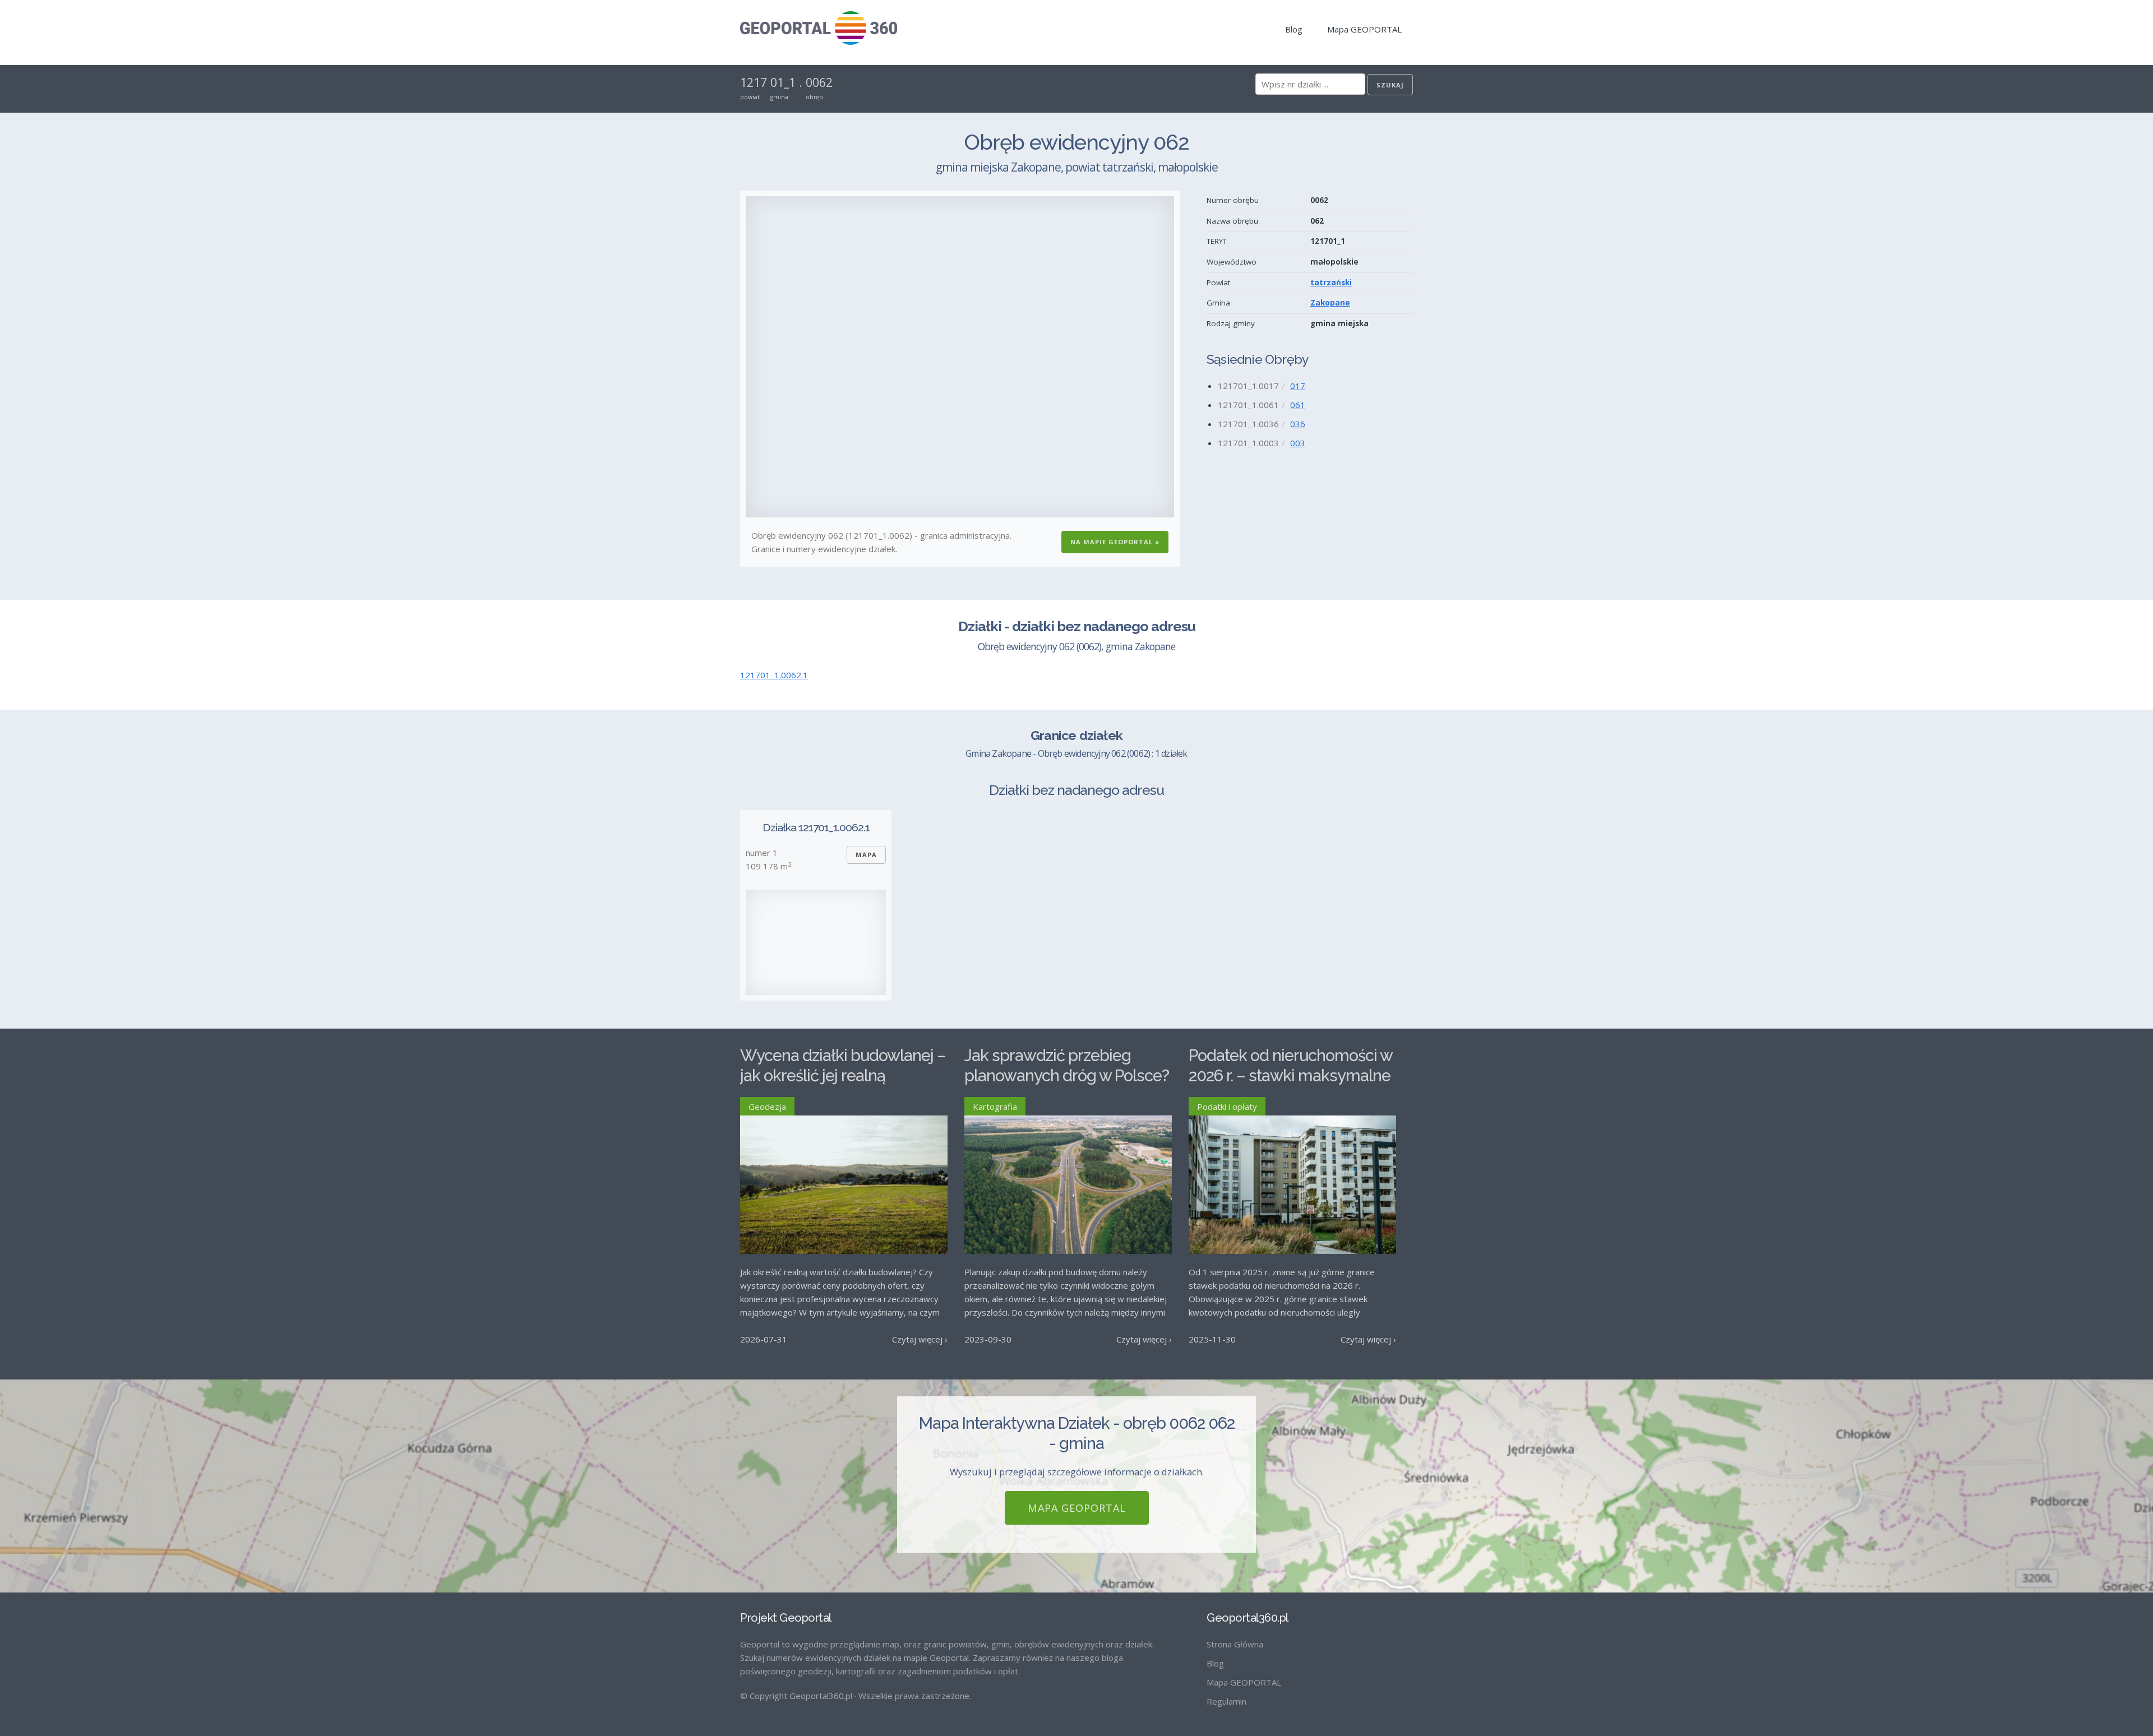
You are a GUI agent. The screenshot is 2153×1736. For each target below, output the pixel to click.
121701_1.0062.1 (774, 675)
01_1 (783, 82)
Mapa (866, 855)
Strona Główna (1235, 1644)
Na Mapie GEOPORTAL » (1115, 542)
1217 (754, 82)
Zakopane (1330, 303)
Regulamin (1226, 1701)
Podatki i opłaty (1227, 1107)
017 (1298, 386)
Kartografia (995, 1107)
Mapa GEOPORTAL (1364, 29)
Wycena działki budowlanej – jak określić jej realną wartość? (843, 1076)
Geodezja (767, 1107)
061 (1298, 405)
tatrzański (1331, 283)
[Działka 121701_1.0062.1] (816, 942)
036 (1298, 424)
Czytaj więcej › (920, 1339)
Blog (1294, 29)
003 (1298, 443)
